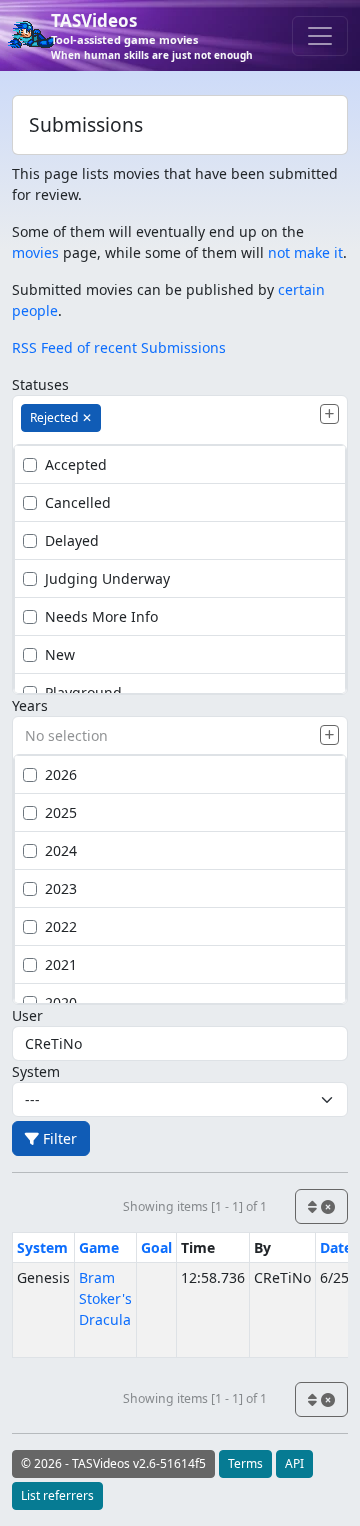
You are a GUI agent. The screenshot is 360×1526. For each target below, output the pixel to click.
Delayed (72, 540)
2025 (61, 812)
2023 (61, 888)
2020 (61, 1002)
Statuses (40, 384)
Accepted (76, 464)
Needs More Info (101, 616)
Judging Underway (107, 578)
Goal (156, 1247)
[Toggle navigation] (320, 36)
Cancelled (78, 502)
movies (35, 252)
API (294, 1463)
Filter (58, 1138)
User (27, 1015)
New (60, 654)
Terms (245, 1463)
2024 (61, 850)
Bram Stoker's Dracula (105, 1298)
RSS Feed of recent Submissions (119, 347)
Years (30, 705)
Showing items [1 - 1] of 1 (195, 1206)
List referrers (57, 1495)
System (36, 1071)
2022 (61, 926)
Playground (83, 692)
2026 (61, 774)
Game (99, 1247)
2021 (61, 964)
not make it (305, 252)
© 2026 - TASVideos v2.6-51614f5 (113, 1463)
